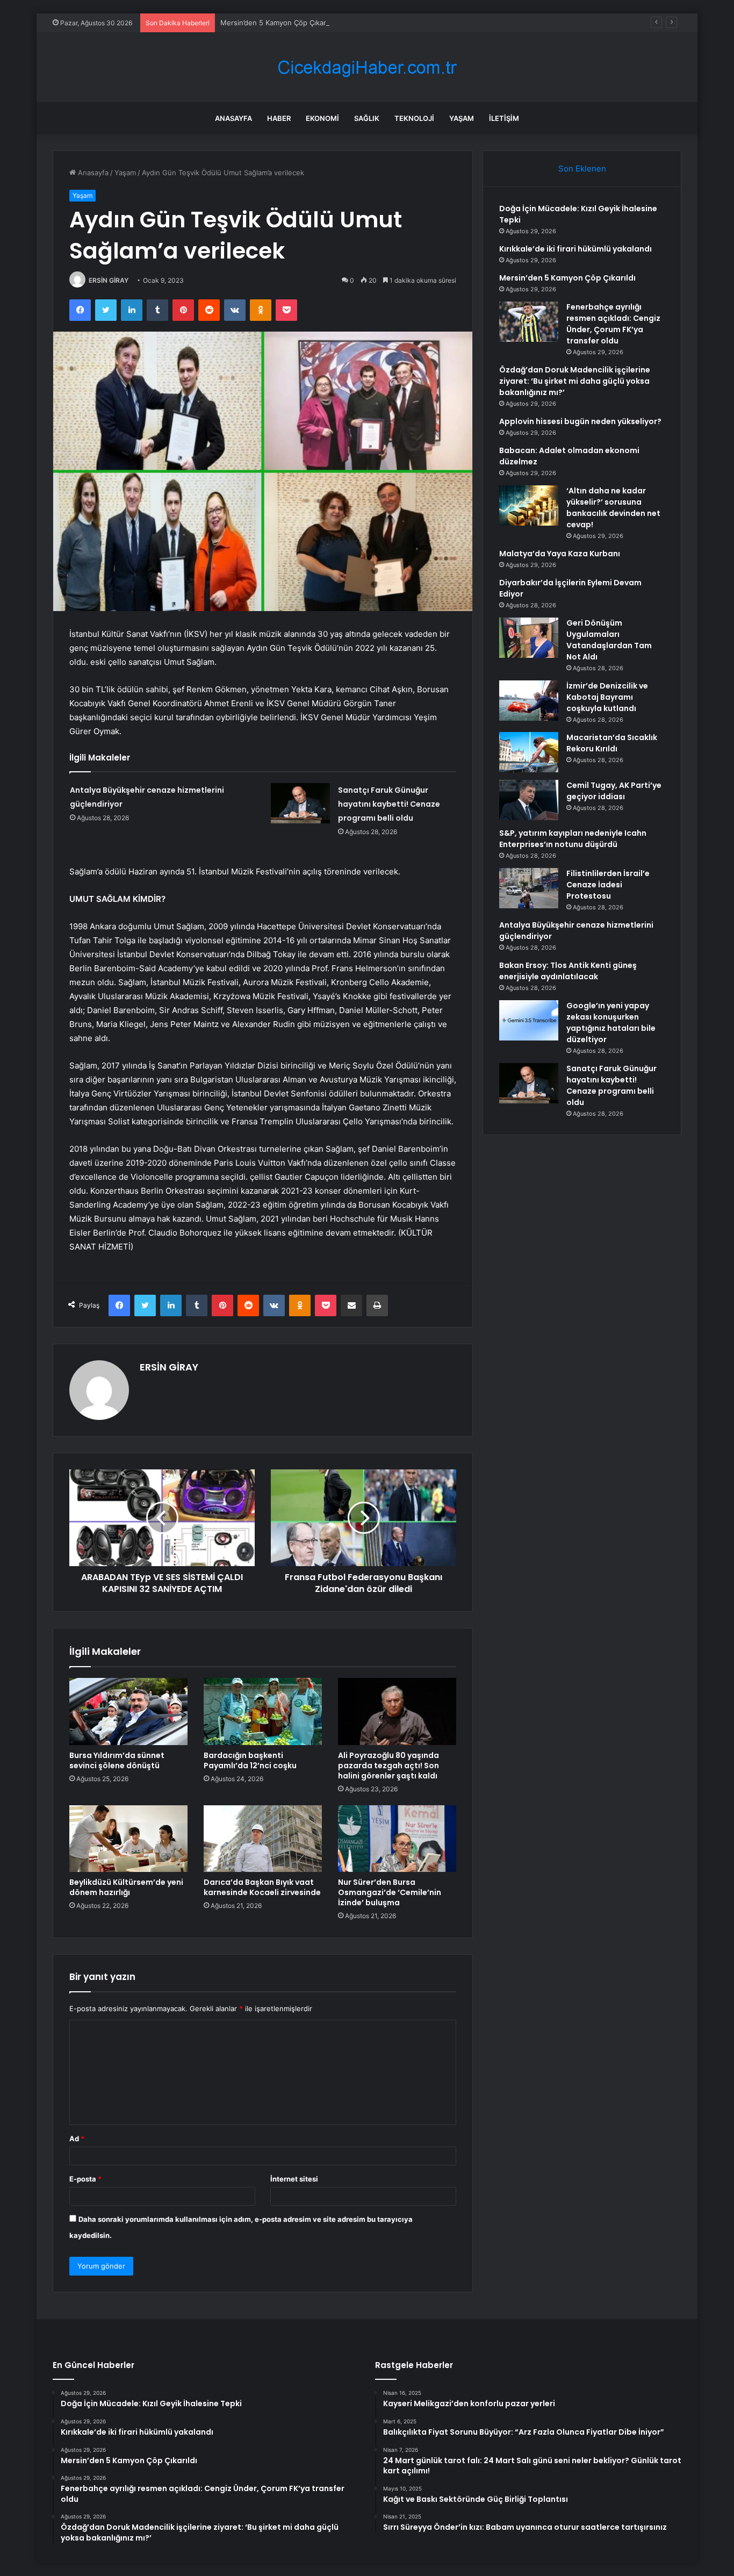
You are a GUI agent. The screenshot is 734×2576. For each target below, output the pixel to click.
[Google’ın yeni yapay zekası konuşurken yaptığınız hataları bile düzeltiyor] (529, 1020)
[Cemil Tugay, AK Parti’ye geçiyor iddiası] (529, 800)
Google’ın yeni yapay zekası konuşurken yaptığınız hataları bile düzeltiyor (611, 1022)
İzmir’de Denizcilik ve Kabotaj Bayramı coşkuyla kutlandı (607, 697)
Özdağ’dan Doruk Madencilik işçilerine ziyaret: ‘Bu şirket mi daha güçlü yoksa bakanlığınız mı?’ (575, 381)
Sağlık (367, 118)
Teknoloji (414, 118)
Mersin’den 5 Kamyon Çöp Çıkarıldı (278, 23)
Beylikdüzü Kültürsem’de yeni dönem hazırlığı (126, 1887)
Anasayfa (233, 118)
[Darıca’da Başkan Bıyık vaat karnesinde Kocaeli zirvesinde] (263, 1839)
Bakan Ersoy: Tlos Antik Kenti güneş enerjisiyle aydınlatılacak (568, 971)
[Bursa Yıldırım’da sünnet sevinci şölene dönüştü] (128, 1711)
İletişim (504, 118)
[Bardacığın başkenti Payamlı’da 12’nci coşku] (263, 1711)
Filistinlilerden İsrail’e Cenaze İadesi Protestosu (608, 885)
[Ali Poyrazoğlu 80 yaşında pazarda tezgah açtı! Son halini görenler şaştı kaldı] (397, 1711)
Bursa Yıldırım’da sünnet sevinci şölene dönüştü (117, 1760)
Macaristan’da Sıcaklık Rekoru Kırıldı (612, 743)
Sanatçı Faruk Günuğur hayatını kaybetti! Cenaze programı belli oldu (389, 804)
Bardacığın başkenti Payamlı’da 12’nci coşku (250, 1760)
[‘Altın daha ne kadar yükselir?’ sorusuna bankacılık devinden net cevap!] (529, 505)
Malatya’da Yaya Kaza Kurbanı (560, 554)
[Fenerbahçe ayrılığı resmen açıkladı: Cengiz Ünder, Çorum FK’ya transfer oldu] (529, 322)
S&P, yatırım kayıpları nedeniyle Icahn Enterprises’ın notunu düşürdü (573, 839)
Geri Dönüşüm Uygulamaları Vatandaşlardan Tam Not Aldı (609, 640)
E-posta (85, 2179)
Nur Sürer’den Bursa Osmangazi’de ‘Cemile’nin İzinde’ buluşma (390, 1892)
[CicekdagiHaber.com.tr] (367, 67)
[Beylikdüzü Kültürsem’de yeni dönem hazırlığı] (128, 1839)
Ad (77, 2139)
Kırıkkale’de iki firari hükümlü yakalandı (575, 249)
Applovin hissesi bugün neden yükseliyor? (580, 421)
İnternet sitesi (294, 2179)
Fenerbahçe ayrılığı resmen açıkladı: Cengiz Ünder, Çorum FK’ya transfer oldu (613, 324)
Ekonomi (322, 118)
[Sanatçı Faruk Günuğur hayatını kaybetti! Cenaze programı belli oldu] (300, 803)
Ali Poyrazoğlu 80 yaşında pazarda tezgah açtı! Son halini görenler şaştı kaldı (388, 1766)
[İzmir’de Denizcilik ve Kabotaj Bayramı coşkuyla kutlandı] (529, 701)
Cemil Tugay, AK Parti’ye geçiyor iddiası (614, 791)
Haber (279, 118)
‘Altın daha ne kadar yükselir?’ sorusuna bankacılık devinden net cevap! (613, 508)
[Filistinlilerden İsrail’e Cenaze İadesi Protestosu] (529, 888)
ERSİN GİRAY (109, 280)
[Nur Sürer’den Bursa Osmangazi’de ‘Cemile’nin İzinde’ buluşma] (397, 1839)
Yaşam (462, 118)
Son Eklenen (582, 168)
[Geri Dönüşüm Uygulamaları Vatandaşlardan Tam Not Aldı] (529, 638)
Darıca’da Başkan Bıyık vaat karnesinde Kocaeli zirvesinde (262, 1887)
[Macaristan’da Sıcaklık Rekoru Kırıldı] (529, 752)
